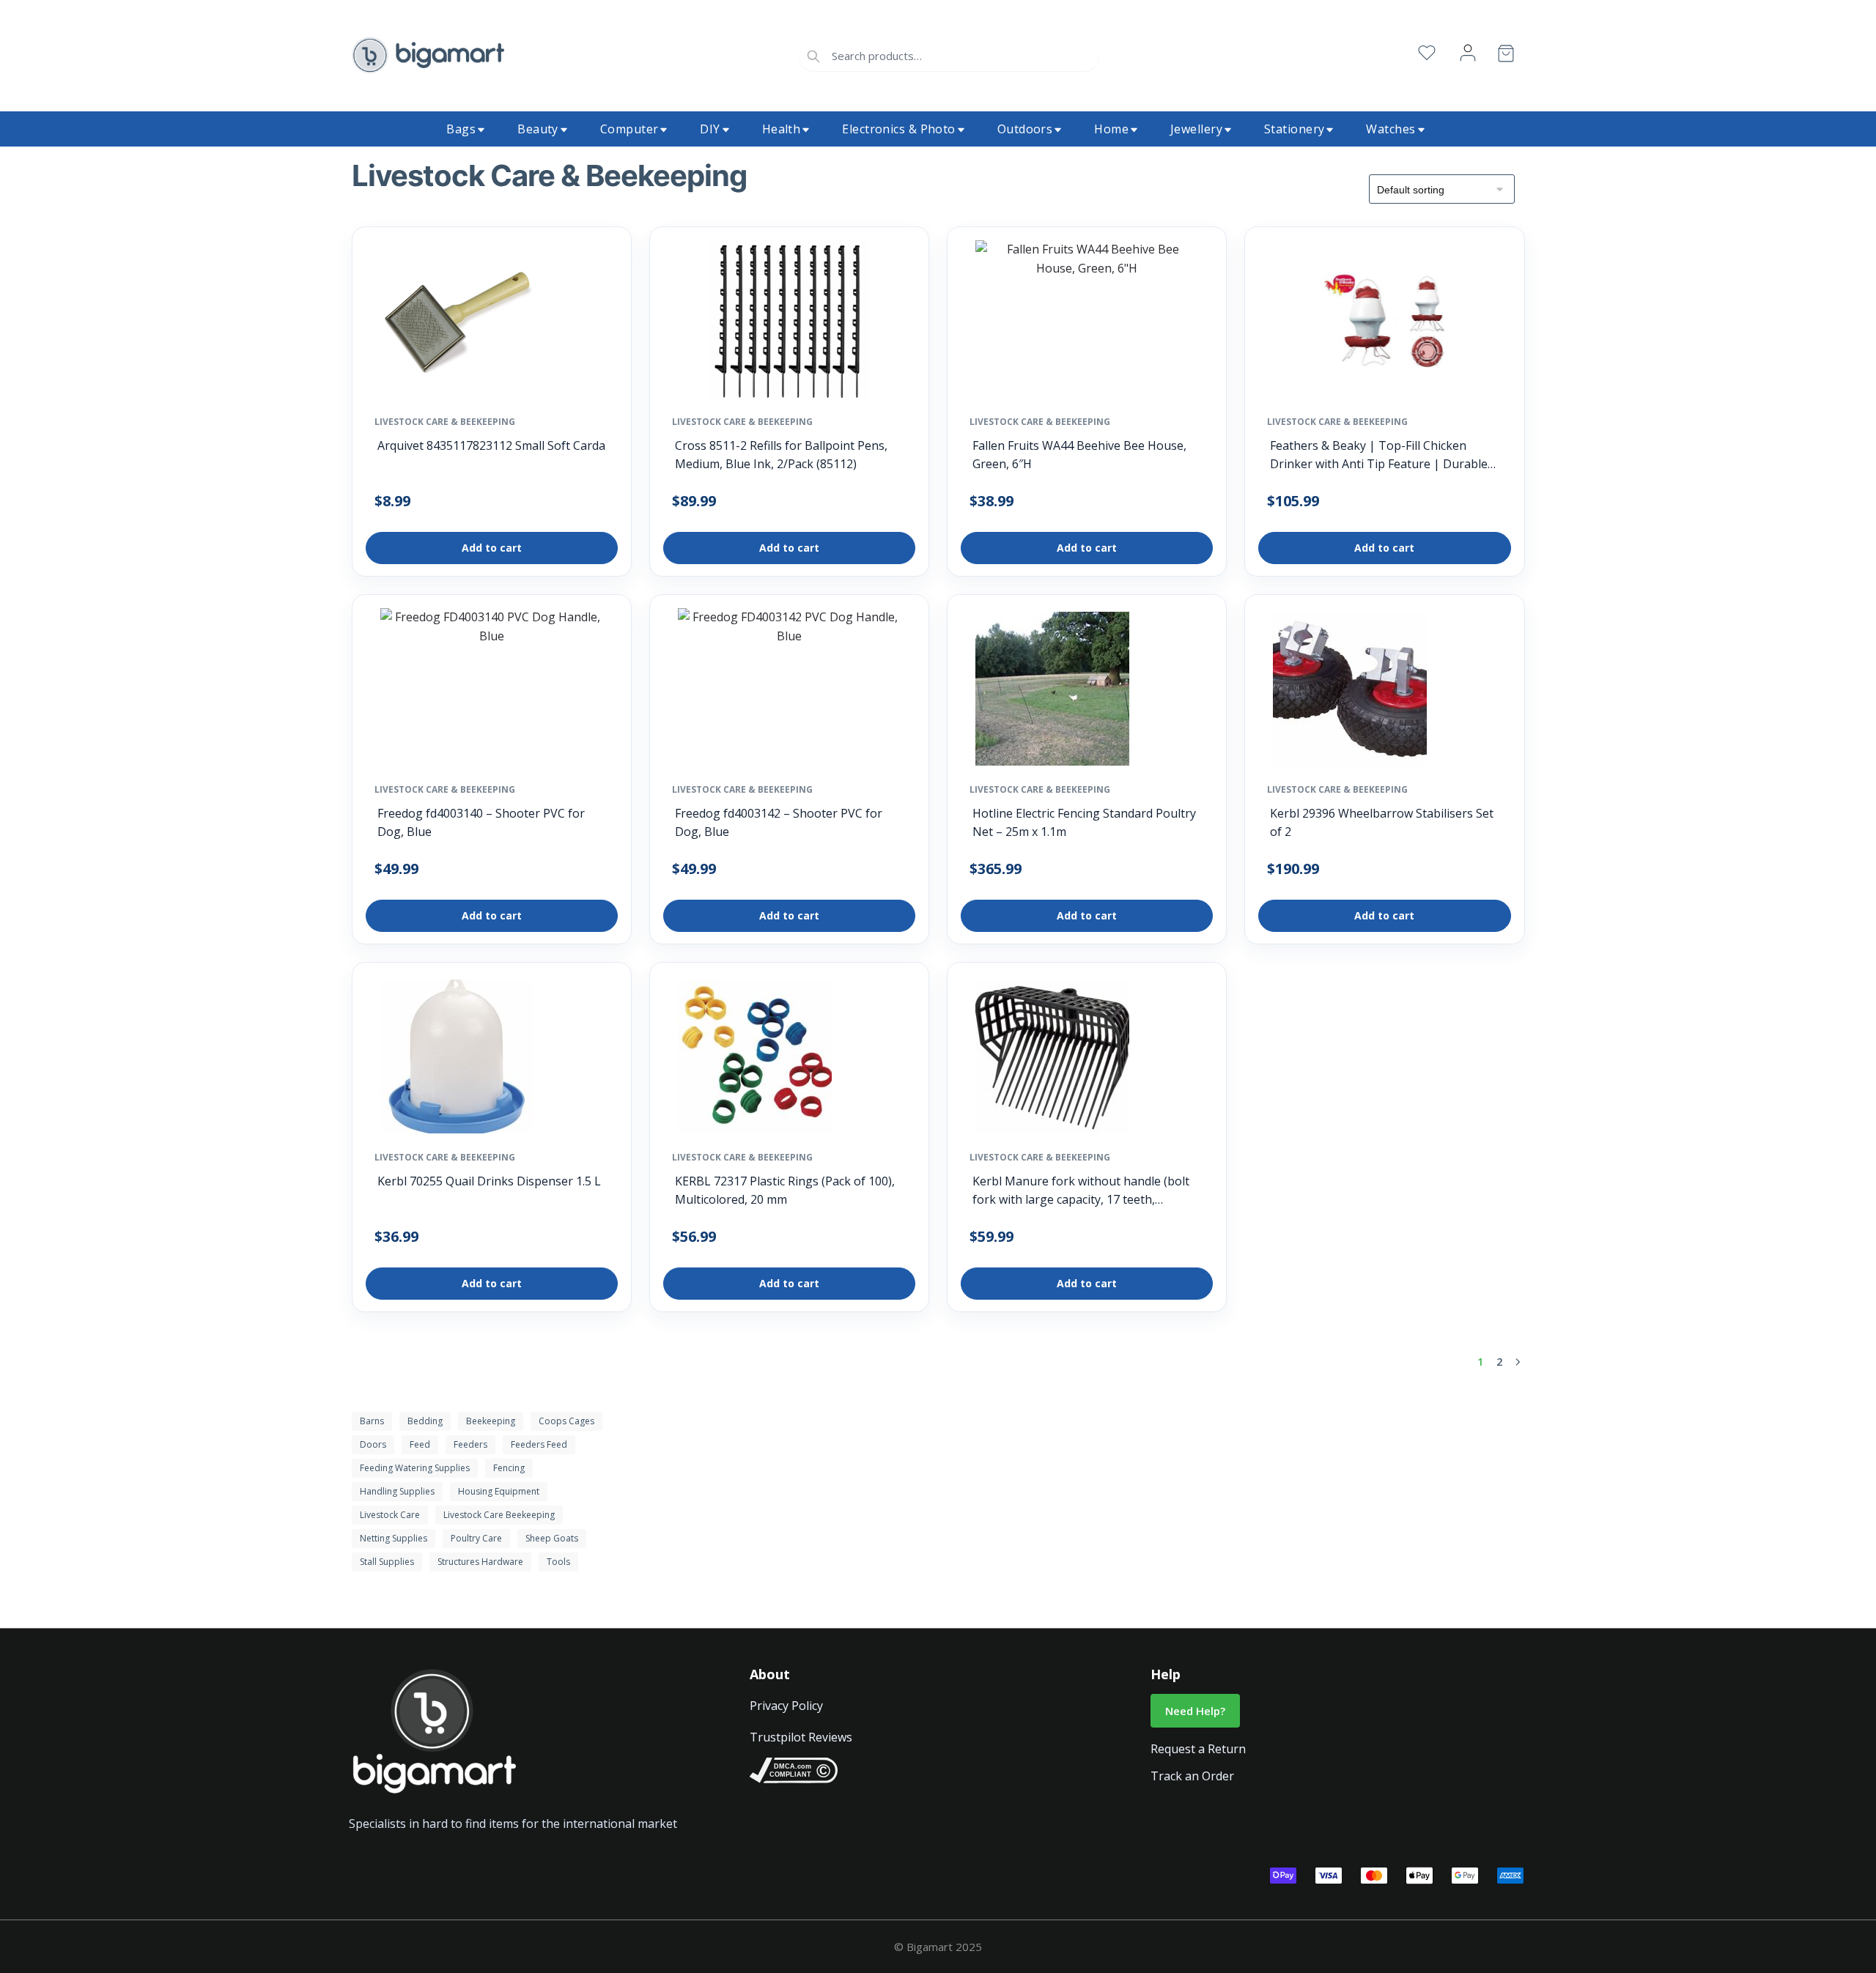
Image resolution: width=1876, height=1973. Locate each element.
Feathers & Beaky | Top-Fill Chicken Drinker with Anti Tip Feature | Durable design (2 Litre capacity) (1379, 455)
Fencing (509, 1468)
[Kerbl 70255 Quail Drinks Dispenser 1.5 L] (457, 1060)
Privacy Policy (786, 1706)
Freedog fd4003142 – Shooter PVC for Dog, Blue (779, 822)
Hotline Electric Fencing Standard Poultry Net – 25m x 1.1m (1084, 822)
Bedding (425, 1421)
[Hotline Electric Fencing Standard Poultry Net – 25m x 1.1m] (1052, 692)
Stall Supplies (387, 1562)
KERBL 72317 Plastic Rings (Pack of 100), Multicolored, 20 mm (785, 1190)
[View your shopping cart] (1506, 56)
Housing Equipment (499, 1491)
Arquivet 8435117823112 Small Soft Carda (491, 445)
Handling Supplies (397, 1491)
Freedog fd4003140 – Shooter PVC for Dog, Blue (481, 822)
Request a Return (1198, 1749)
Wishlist (1427, 53)
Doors (373, 1444)
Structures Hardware (480, 1562)
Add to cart (492, 548)
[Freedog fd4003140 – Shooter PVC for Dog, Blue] (492, 692)
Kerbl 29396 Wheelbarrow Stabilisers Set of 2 (1382, 822)
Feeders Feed (539, 1444)
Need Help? (1195, 1711)
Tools (558, 1562)
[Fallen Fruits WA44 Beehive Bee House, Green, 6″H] (1087, 325)
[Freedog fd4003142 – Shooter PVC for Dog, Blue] (789, 692)
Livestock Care (390, 1515)
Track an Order (1192, 1776)
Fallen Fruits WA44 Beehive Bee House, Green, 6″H (1079, 455)
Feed (420, 1444)
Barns (372, 1421)
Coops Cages (566, 1421)
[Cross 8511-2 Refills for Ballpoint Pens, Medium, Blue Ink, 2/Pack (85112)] (789, 325)
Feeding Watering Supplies (415, 1468)
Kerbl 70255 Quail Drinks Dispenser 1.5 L (489, 1181)
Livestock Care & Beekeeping (445, 422)
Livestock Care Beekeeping (499, 1515)
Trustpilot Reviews (801, 1737)
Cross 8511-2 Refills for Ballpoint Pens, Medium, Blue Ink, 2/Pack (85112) (781, 455)
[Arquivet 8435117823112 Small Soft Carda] (457, 325)
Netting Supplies (394, 1538)
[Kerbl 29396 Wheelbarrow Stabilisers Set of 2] (1350, 692)
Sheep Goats (552, 1538)
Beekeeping (491, 1421)
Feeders (470, 1444)
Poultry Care (476, 1538)
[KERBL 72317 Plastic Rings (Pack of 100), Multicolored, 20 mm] (755, 1060)
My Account (1468, 53)
